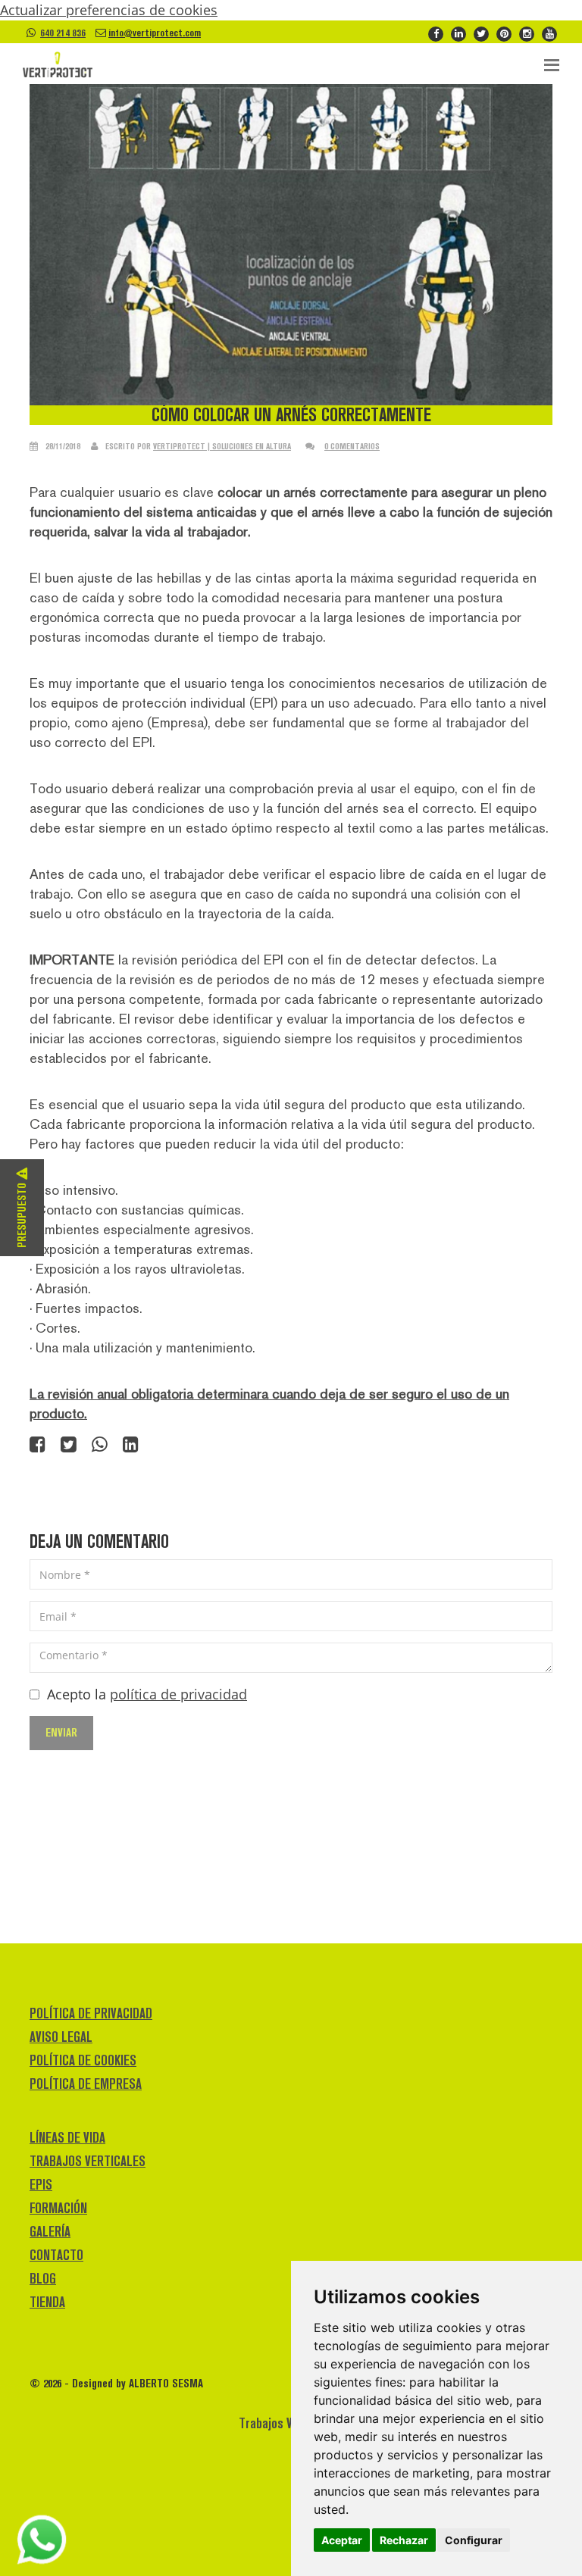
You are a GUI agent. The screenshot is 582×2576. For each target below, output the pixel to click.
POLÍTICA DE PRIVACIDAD (91, 2013)
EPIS (41, 2185)
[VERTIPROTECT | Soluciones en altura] (58, 65)
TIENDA (47, 2302)
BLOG (43, 2279)
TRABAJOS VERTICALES (88, 2161)
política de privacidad (178, 1694)
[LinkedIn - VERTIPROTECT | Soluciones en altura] (458, 33)
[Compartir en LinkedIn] (131, 1446)
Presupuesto (22, 1214)
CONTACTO (56, 2255)
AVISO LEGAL (61, 2037)
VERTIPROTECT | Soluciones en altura (222, 446)
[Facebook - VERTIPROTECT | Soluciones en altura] (436, 33)
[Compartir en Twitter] (69, 1446)
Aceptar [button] (342, 2540)
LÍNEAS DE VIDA (67, 2138)
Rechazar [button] (404, 2540)
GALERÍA (50, 2232)
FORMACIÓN (58, 2208)
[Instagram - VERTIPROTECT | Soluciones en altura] (527, 33)
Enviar (61, 1732)
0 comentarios (352, 446)
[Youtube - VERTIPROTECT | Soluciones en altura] (549, 33)
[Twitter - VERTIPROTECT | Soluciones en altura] (481, 33)
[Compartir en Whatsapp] (100, 1446)
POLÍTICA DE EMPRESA (86, 2084)
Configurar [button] (474, 2540)
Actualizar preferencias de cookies (109, 10)
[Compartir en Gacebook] (38, 1446)
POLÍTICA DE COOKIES (83, 2060)
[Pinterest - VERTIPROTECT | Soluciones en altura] (504, 33)
